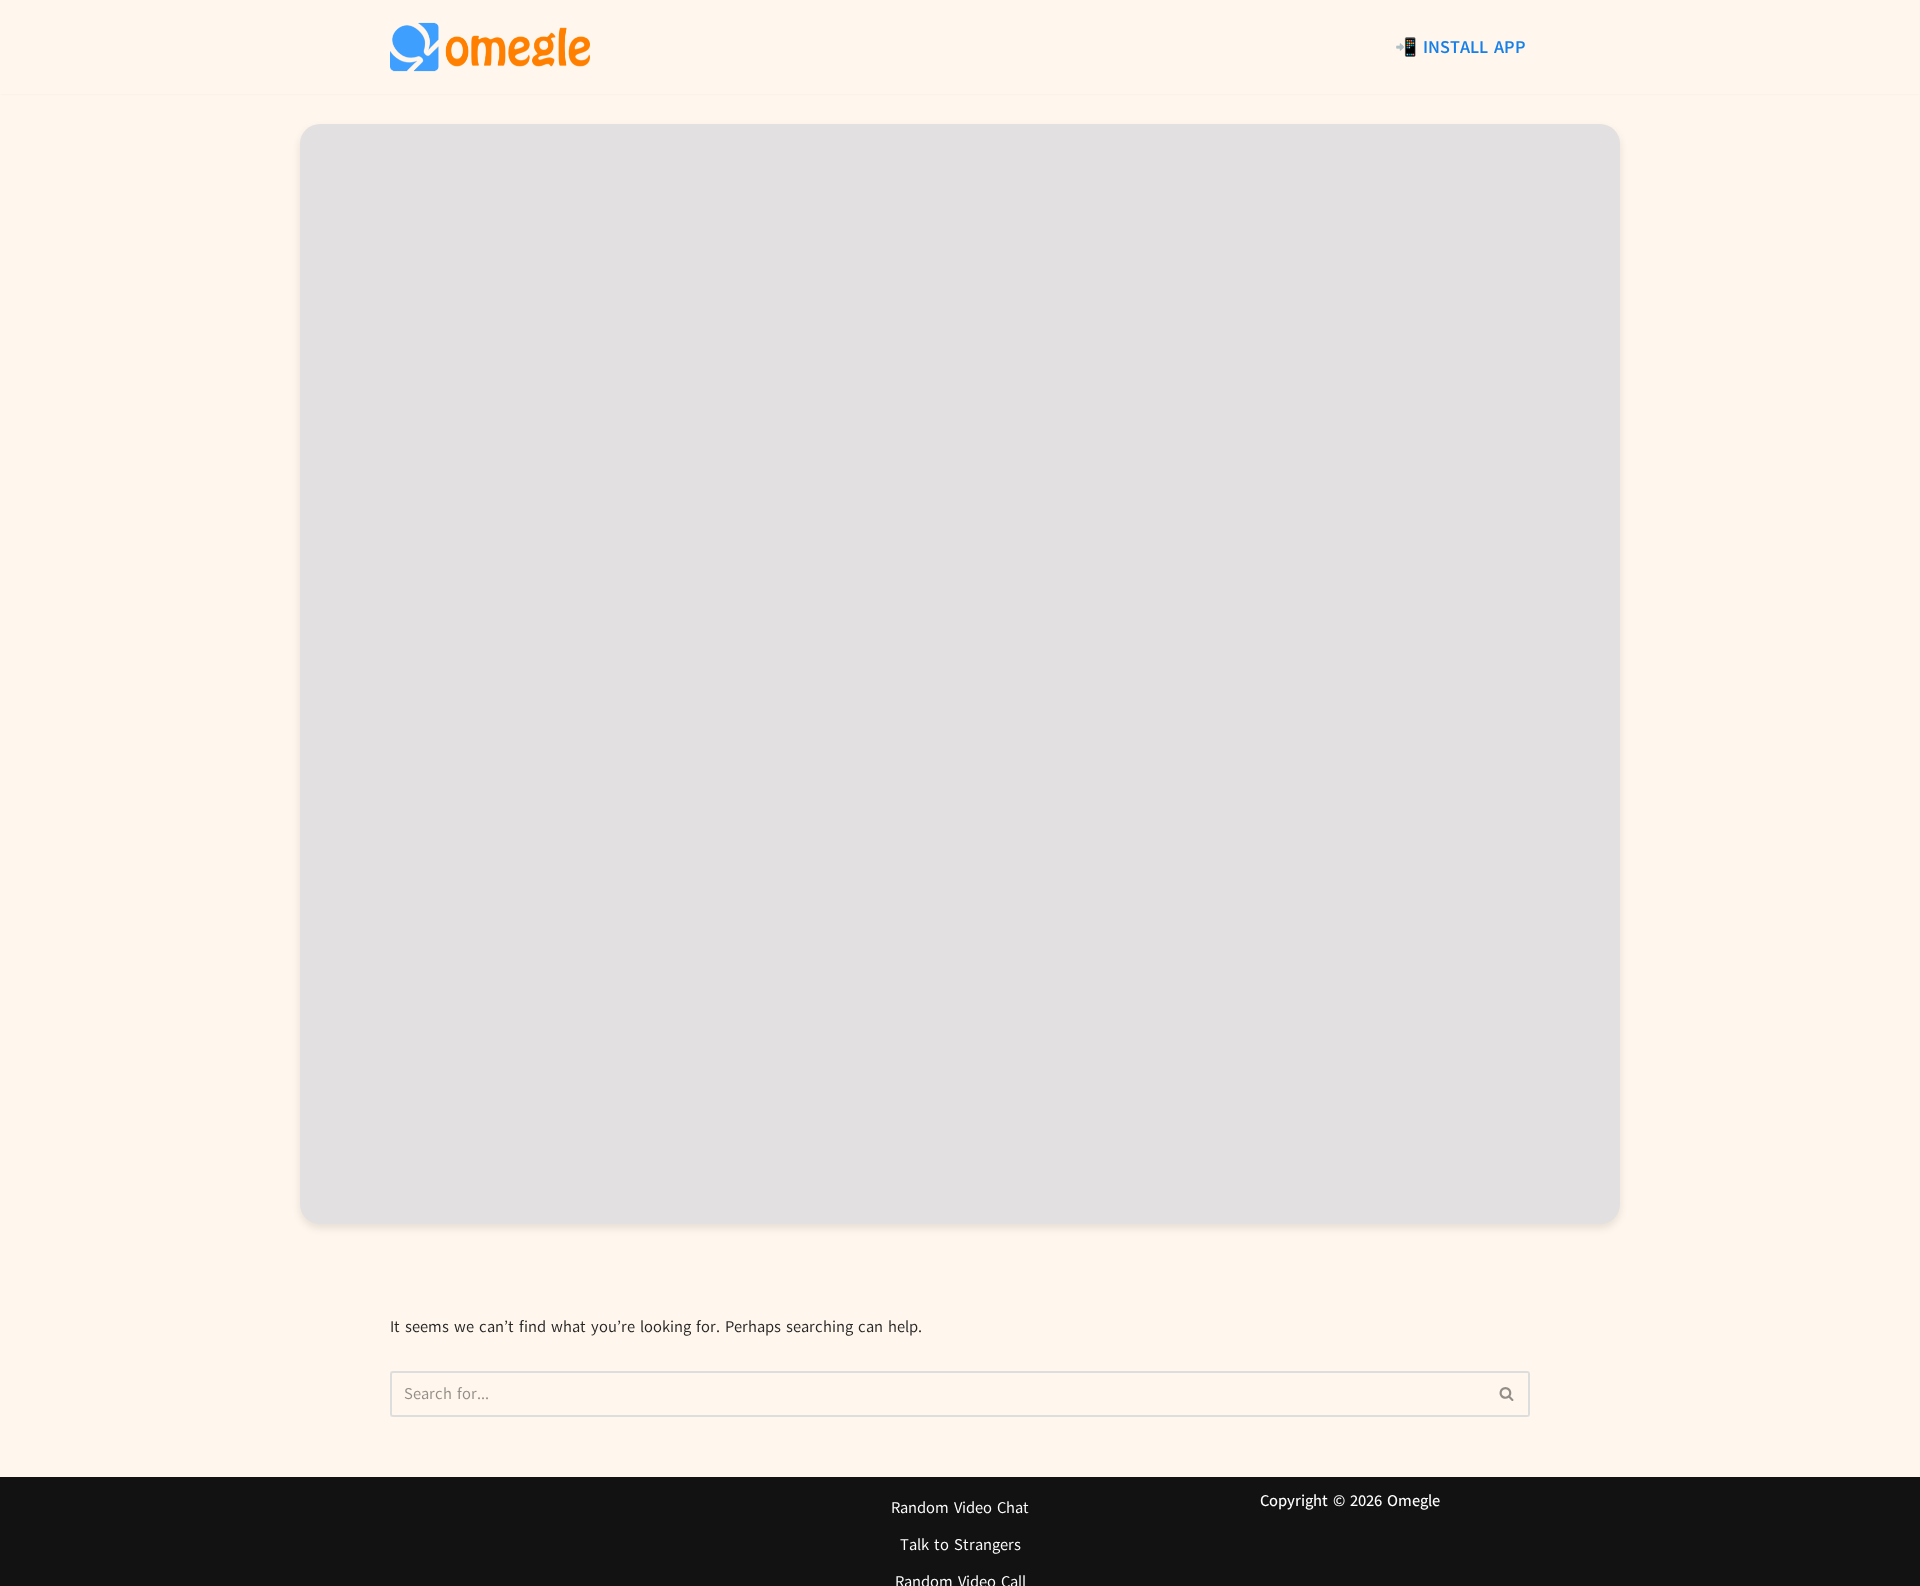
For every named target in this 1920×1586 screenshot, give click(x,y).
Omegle (1413, 1501)
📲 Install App (1460, 47)
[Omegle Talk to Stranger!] (490, 47)
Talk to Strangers (960, 1545)
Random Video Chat (960, 1508)
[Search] (1507, 1394)
